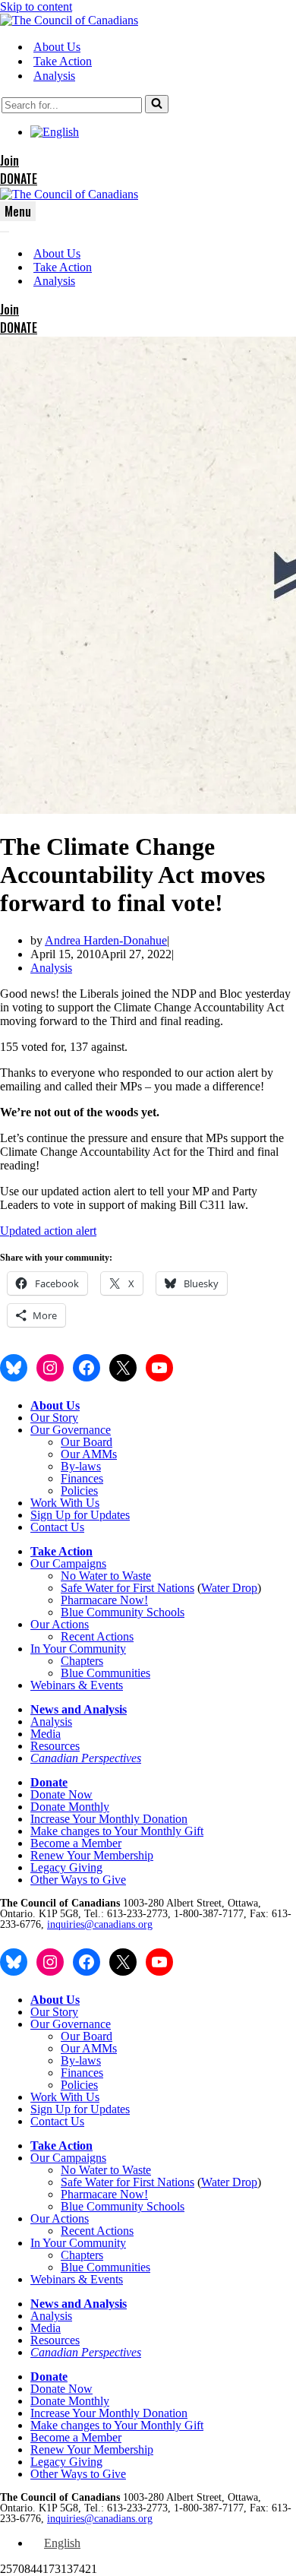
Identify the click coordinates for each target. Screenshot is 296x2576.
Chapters (82, 1661)
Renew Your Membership (92, 1855)
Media (46, 1734)
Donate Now (61, 1794)
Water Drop (229, 1588)
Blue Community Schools (123, 1612)
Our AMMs (89, 1454)
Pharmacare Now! (104, 1600)
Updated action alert (48, 1231)
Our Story (54, 1418)
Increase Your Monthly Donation (109, 1819)
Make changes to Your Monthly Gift (117, 1831)
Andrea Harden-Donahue (106, 940)
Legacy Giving (66, 1867)
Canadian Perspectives (86, 1758)
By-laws (81, 1466)
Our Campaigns (68, 1563)
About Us (57, 47)
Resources (55, 1746)
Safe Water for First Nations (128, 1588)
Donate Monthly (70, 1807)
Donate (49, 1782)
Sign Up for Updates (80, 1515)
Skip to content (36, 6)
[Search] (157, 104)
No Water (85, 1576)
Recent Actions (97, 1636)
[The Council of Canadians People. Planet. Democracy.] (69, 20)
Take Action (63, 61)
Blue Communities (105, 1673)
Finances (82, 1478)
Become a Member (76, 1843)
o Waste (132, 1576)
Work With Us (65, 1503)
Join (9, 160)
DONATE (19, 179)
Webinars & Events (77, 1685)
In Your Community (78, 1649)
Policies (79, 1491)
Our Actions (60, 1624)
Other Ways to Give (78, 1880)
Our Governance (71, 1430)
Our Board (87, 1442)
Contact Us (57, 1527)
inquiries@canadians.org (100, 1924)
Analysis (54, 76)
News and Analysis (79, 1709)
